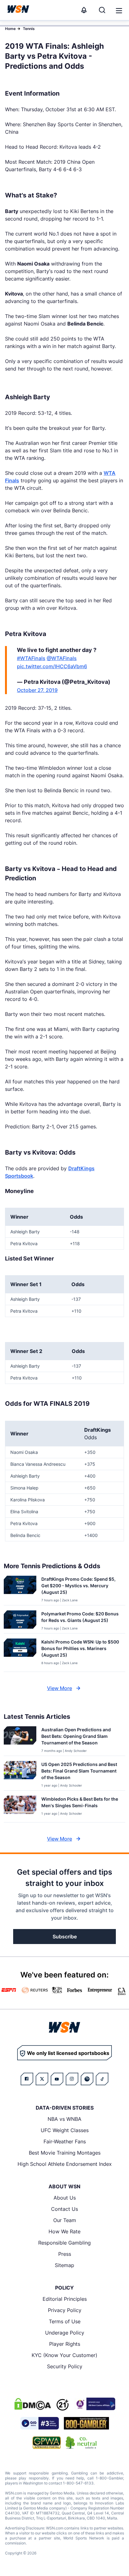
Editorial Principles (65, 2299)
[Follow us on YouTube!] (57, 2079)
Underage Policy (65, 2333)
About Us (65, 2198)
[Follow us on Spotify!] (87, 2079)
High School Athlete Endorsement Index (65, 2164)
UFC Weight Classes (65, 2130)
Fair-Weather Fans (65, 2141)
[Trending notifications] (84, 10)
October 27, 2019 (37, 690)
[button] (119, 11)
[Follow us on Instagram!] (72, 2079)
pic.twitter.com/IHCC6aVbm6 (52, 666)
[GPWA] (47, 2443)
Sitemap (64, 2265)
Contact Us (64, 2209)
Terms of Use (65, 2321)
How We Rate (64, 2231)
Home (10, 29)
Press (65, 2254)
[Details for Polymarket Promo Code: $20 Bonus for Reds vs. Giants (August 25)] (20, 1621)
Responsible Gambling (64, 2243)
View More (59, 1688)
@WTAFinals (62, 658)
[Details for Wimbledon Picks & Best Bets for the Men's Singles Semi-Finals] (20, 1808)
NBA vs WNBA (64, 2119)
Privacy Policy (65, 2310)
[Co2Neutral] (81, 2443)
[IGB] (95, 2404)
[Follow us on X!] (42, 2079)
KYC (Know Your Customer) (64, 2355)
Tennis (29, 29)
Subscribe (65, 1937)
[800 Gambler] (86, 2423)
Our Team (65, 2220)
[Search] (102, 10)
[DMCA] (33, 2404)
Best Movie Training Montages (65, 2153)
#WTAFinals (31, 658)
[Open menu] (118, 10)
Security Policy (65, 2366)
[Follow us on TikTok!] (102, 2079)
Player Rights (65, 2344)
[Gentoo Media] (40, 2423)
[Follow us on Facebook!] (27, 2079)
